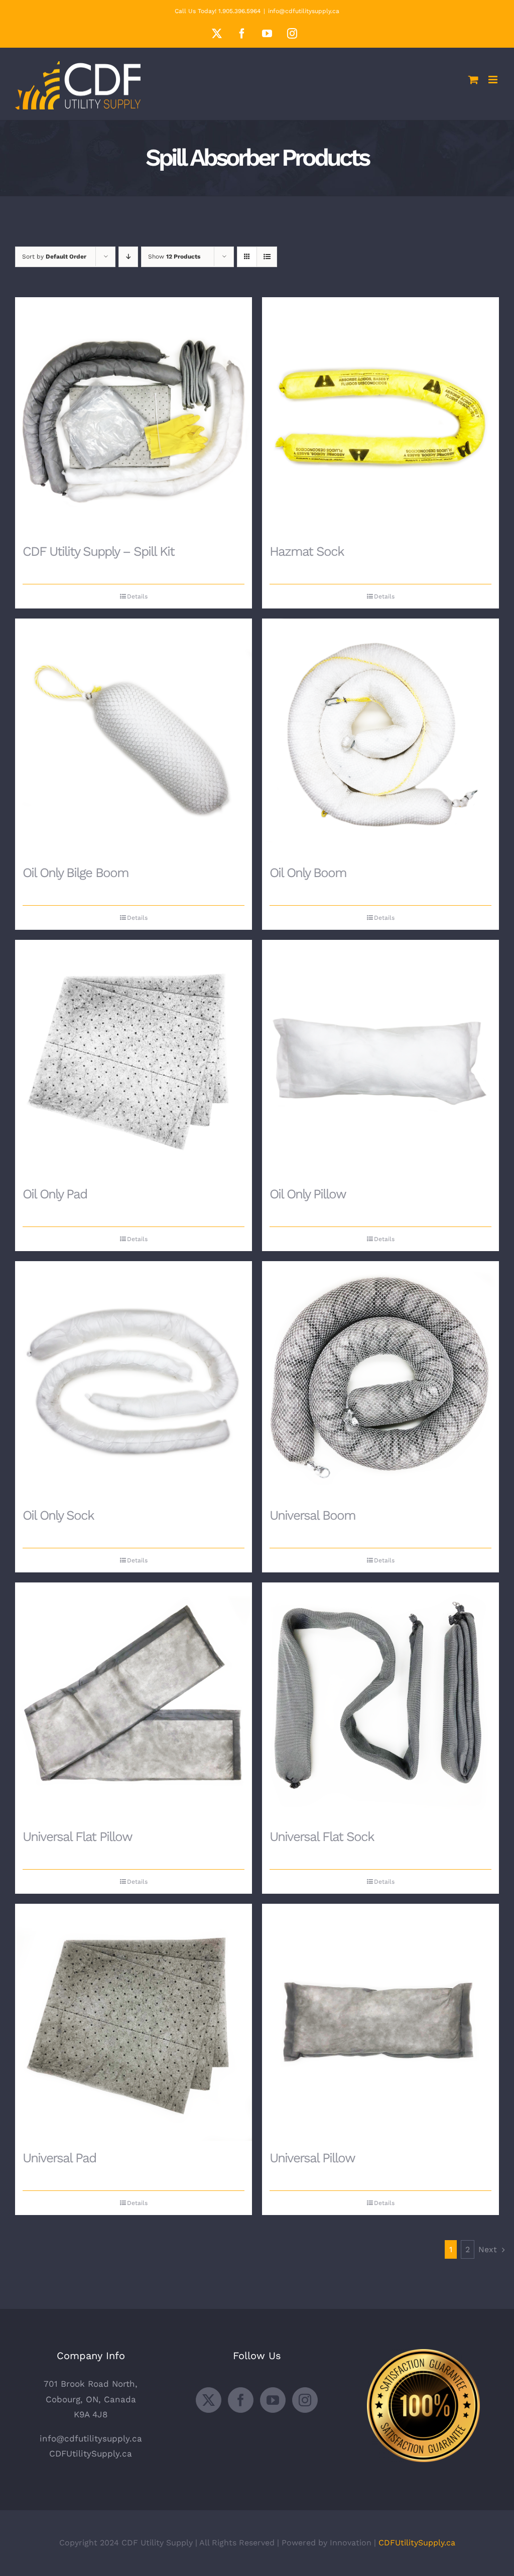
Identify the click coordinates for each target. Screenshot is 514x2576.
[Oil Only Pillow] (380, 1058)
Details (137, 596)
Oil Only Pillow (308, 1194)
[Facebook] (241, 2400)
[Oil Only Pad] (134, 1058)
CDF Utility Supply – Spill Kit (98, 551)
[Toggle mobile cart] (473, 80)
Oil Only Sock (58, 1515)
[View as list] (267, 257)
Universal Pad (59, 2158)
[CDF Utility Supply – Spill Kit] (134, 416)
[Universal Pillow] (380, 2022)
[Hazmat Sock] (380, 416)
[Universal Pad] (134, 2022)
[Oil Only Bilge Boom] (134, 737)
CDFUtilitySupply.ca (91, 2454)
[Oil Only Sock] (134, 1380)
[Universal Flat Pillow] (134, 1701)
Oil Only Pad (55, 1194)
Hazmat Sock (307, 551)
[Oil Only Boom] (380, 737)
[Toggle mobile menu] (494, 80)
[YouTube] (273, 2400)
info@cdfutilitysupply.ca (304, 11)
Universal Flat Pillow (77, 1836)
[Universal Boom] (380, 1380)
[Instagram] (305, 2400)
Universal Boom (312, 1515)
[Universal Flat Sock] (380, 1701)
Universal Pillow (312, 2158)
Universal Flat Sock (322, 1836)
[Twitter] (209, 2400)
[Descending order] (128, 257)
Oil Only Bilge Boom (76, 873)
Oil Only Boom (308, 873)
